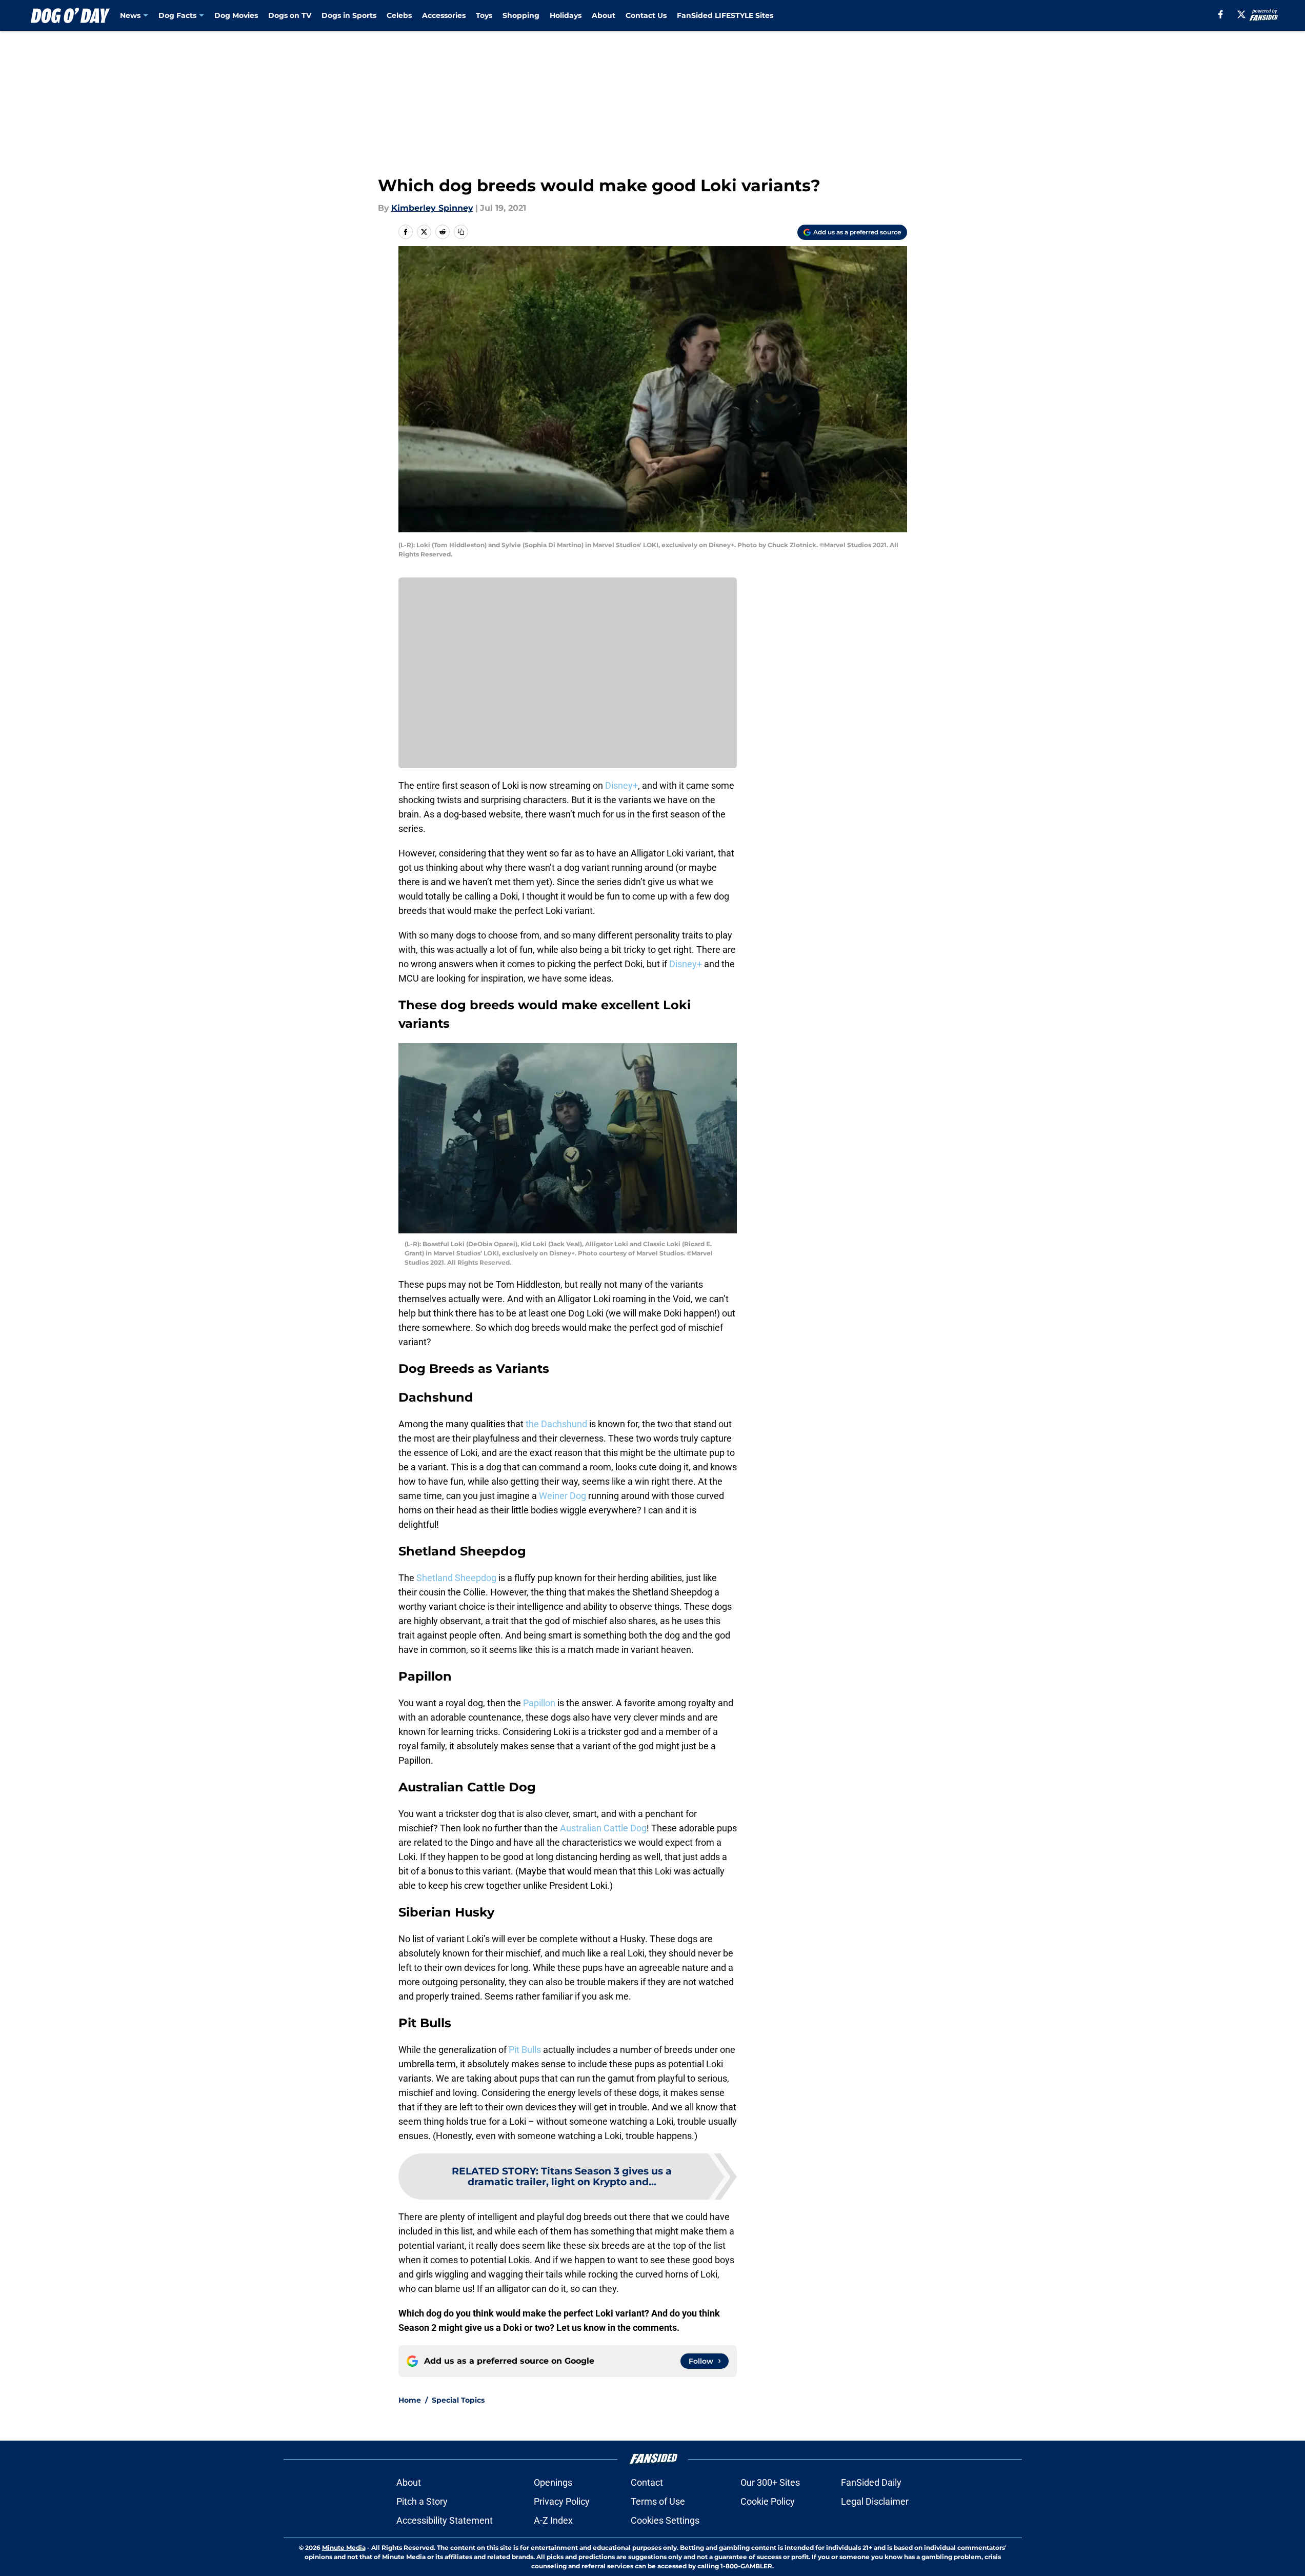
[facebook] (1221, 14)
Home (410, 2400)
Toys (484, 15)
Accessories (444, 15)
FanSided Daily (871, 2482)
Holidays (566, 15)
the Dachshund (556, 1424)
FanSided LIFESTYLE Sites (725, 15)
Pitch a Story (422, 2501)
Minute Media (344, 2548)
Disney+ (621, 785)
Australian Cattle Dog (603, 1828)
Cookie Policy (768, 2501)
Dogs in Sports (349, 15)
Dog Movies (236, 15)
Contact (647, 2482)
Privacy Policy (562, 2501)
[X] (1241, 14)
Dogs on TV (290, 15)
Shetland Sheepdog (456, 1578)
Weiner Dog (563, 1496)
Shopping (521, 15)
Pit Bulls (525, 2050)
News (130, 15)
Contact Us (646, 15)
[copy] (461, 232)
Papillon (539, 1703)
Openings (553, 2482)
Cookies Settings (665, 2520)
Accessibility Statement (445, 2520)
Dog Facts (177, 15)
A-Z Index (553, 2520)
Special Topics (458, 2400)
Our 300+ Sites (770, 2482)
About (604, 15)
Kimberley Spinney (432, 208)
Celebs (399, 15)
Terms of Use (658, 2501)
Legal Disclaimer (875, 2501)
